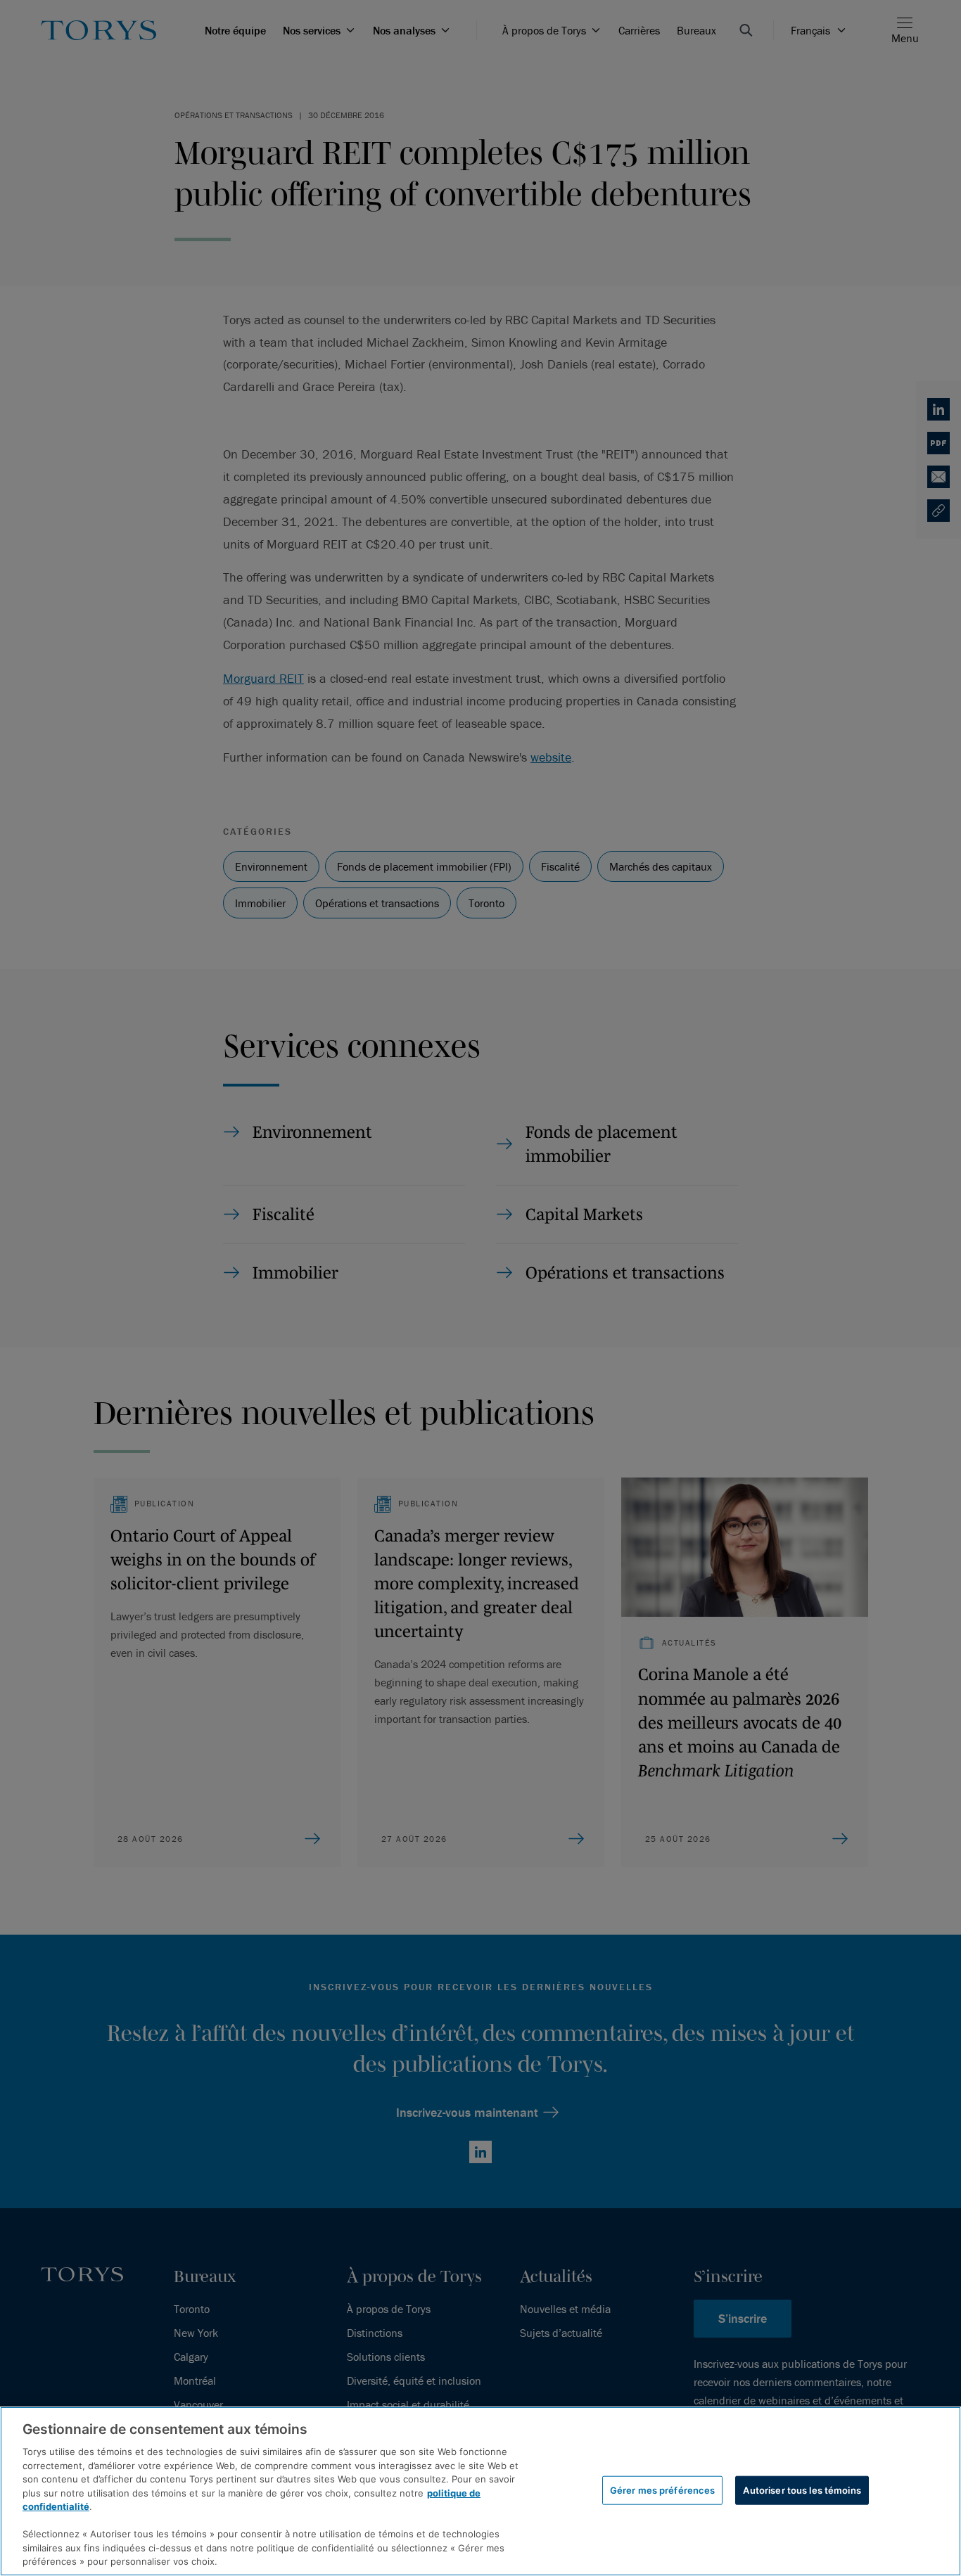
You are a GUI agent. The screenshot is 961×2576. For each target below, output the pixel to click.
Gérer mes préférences (663, 2490)
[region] (480, 2491)
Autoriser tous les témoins (802, 2490)
